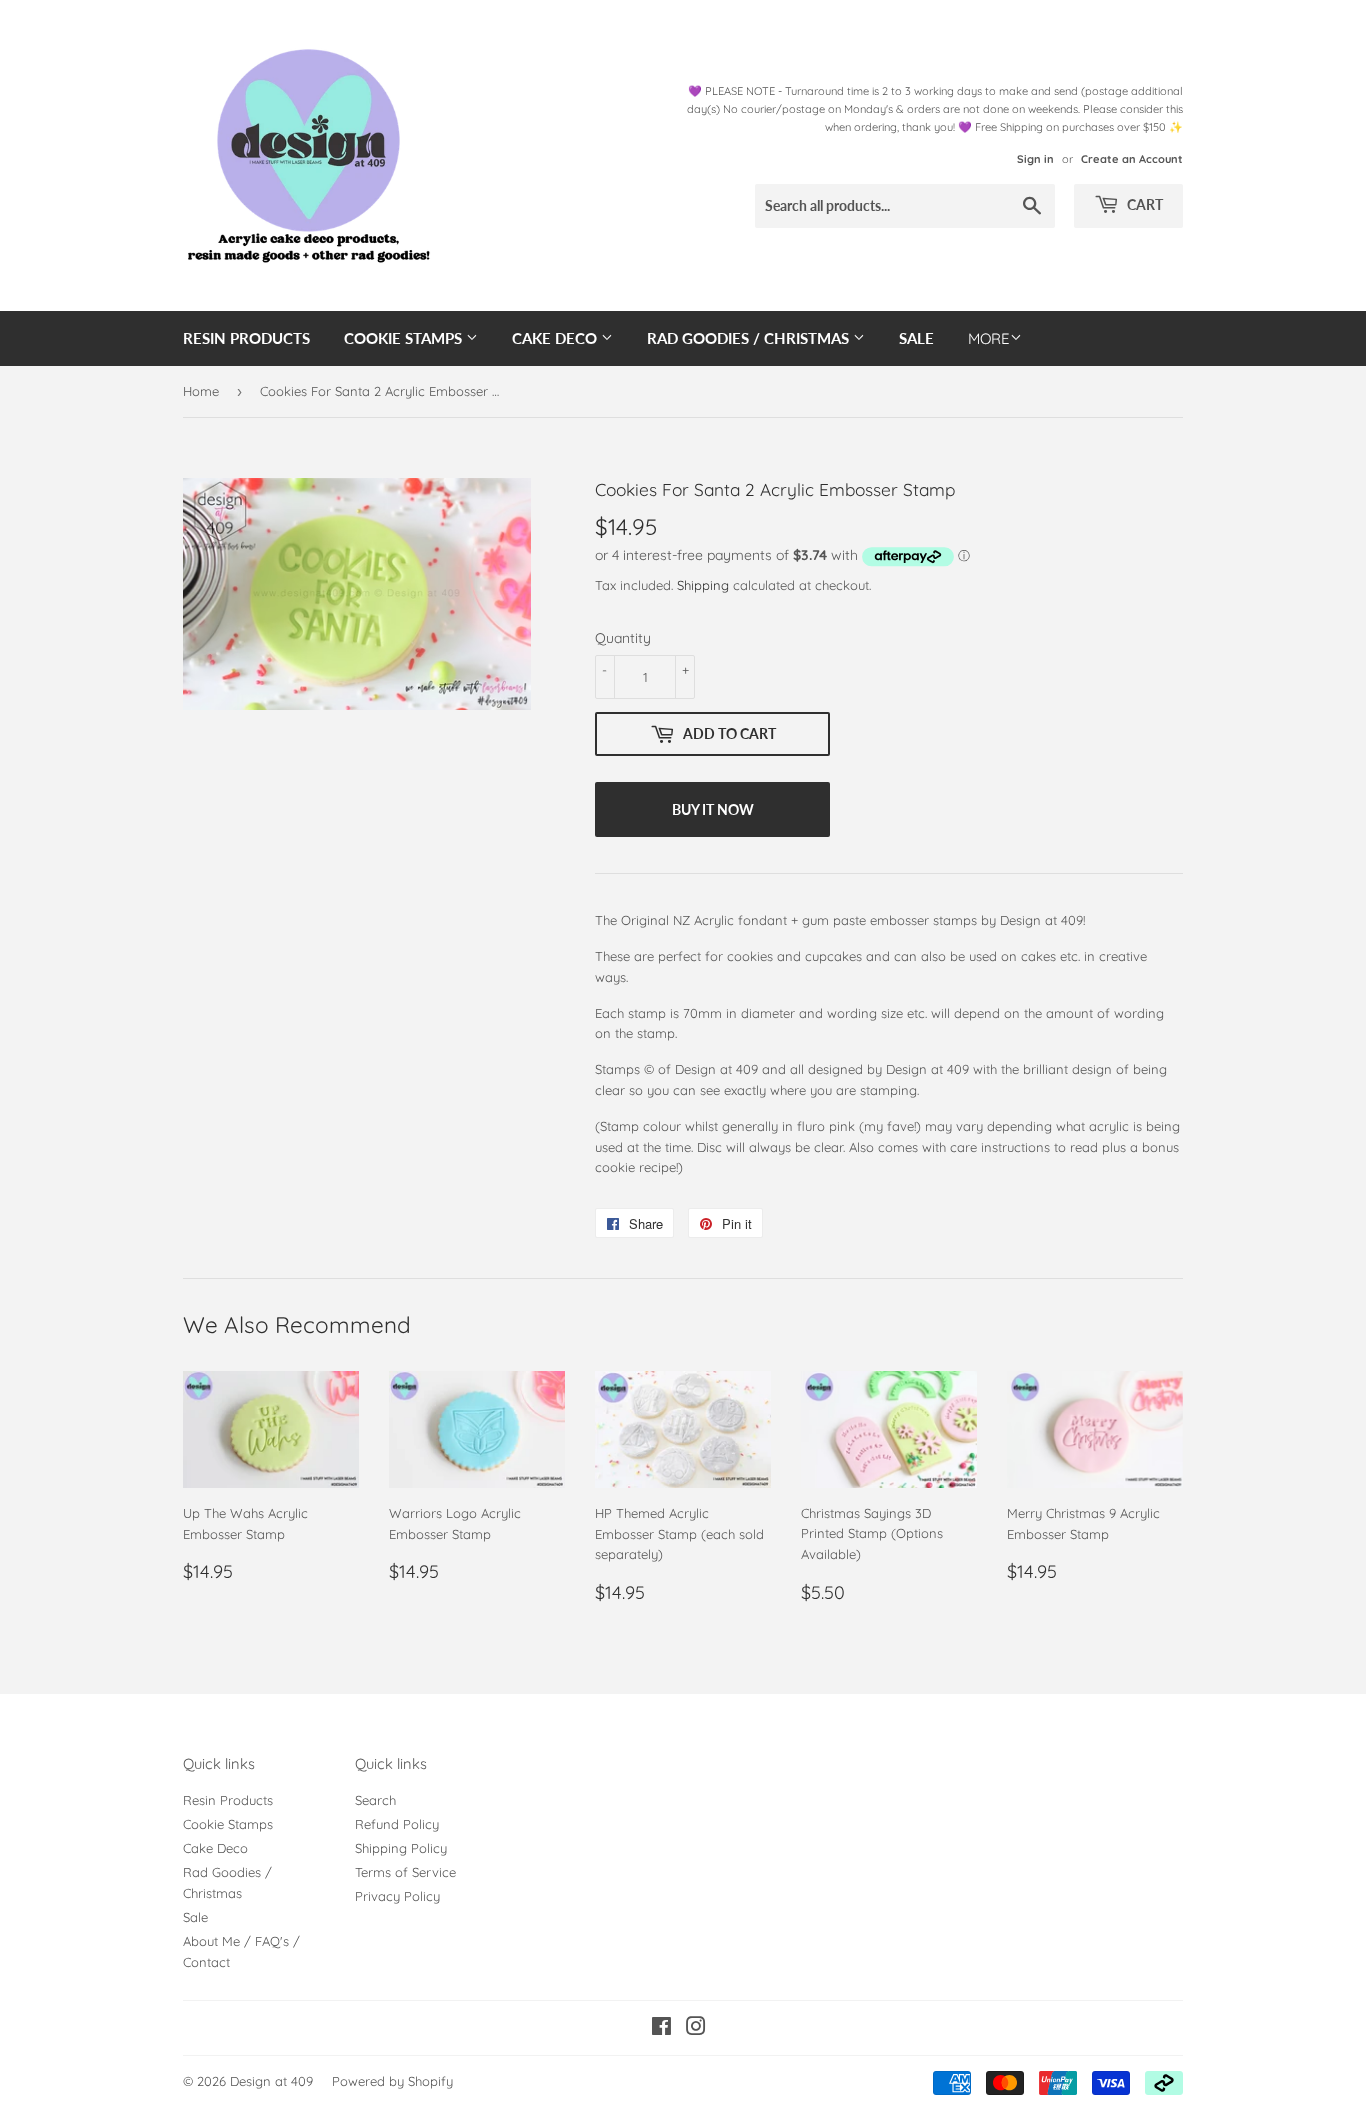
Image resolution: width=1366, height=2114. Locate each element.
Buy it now (713, 809)
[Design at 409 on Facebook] (661, 2029)
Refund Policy (397, 1824)
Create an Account (1132, 159)
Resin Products (246, 338)
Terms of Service (405, 1872)
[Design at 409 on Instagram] (696, 2029)
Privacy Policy (397, 1896)
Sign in (1035, 159)
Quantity (623, 638)
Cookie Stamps (405, 338)
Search (375, 1800)
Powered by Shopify (392, 2081)
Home (201, 391)
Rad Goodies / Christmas (750, 338)
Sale (916, 338)
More (989, 338)
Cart (1143, 204)
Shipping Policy (401, 1848)
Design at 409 (271, 2081)
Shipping (703, 585)
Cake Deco (556, 338)
